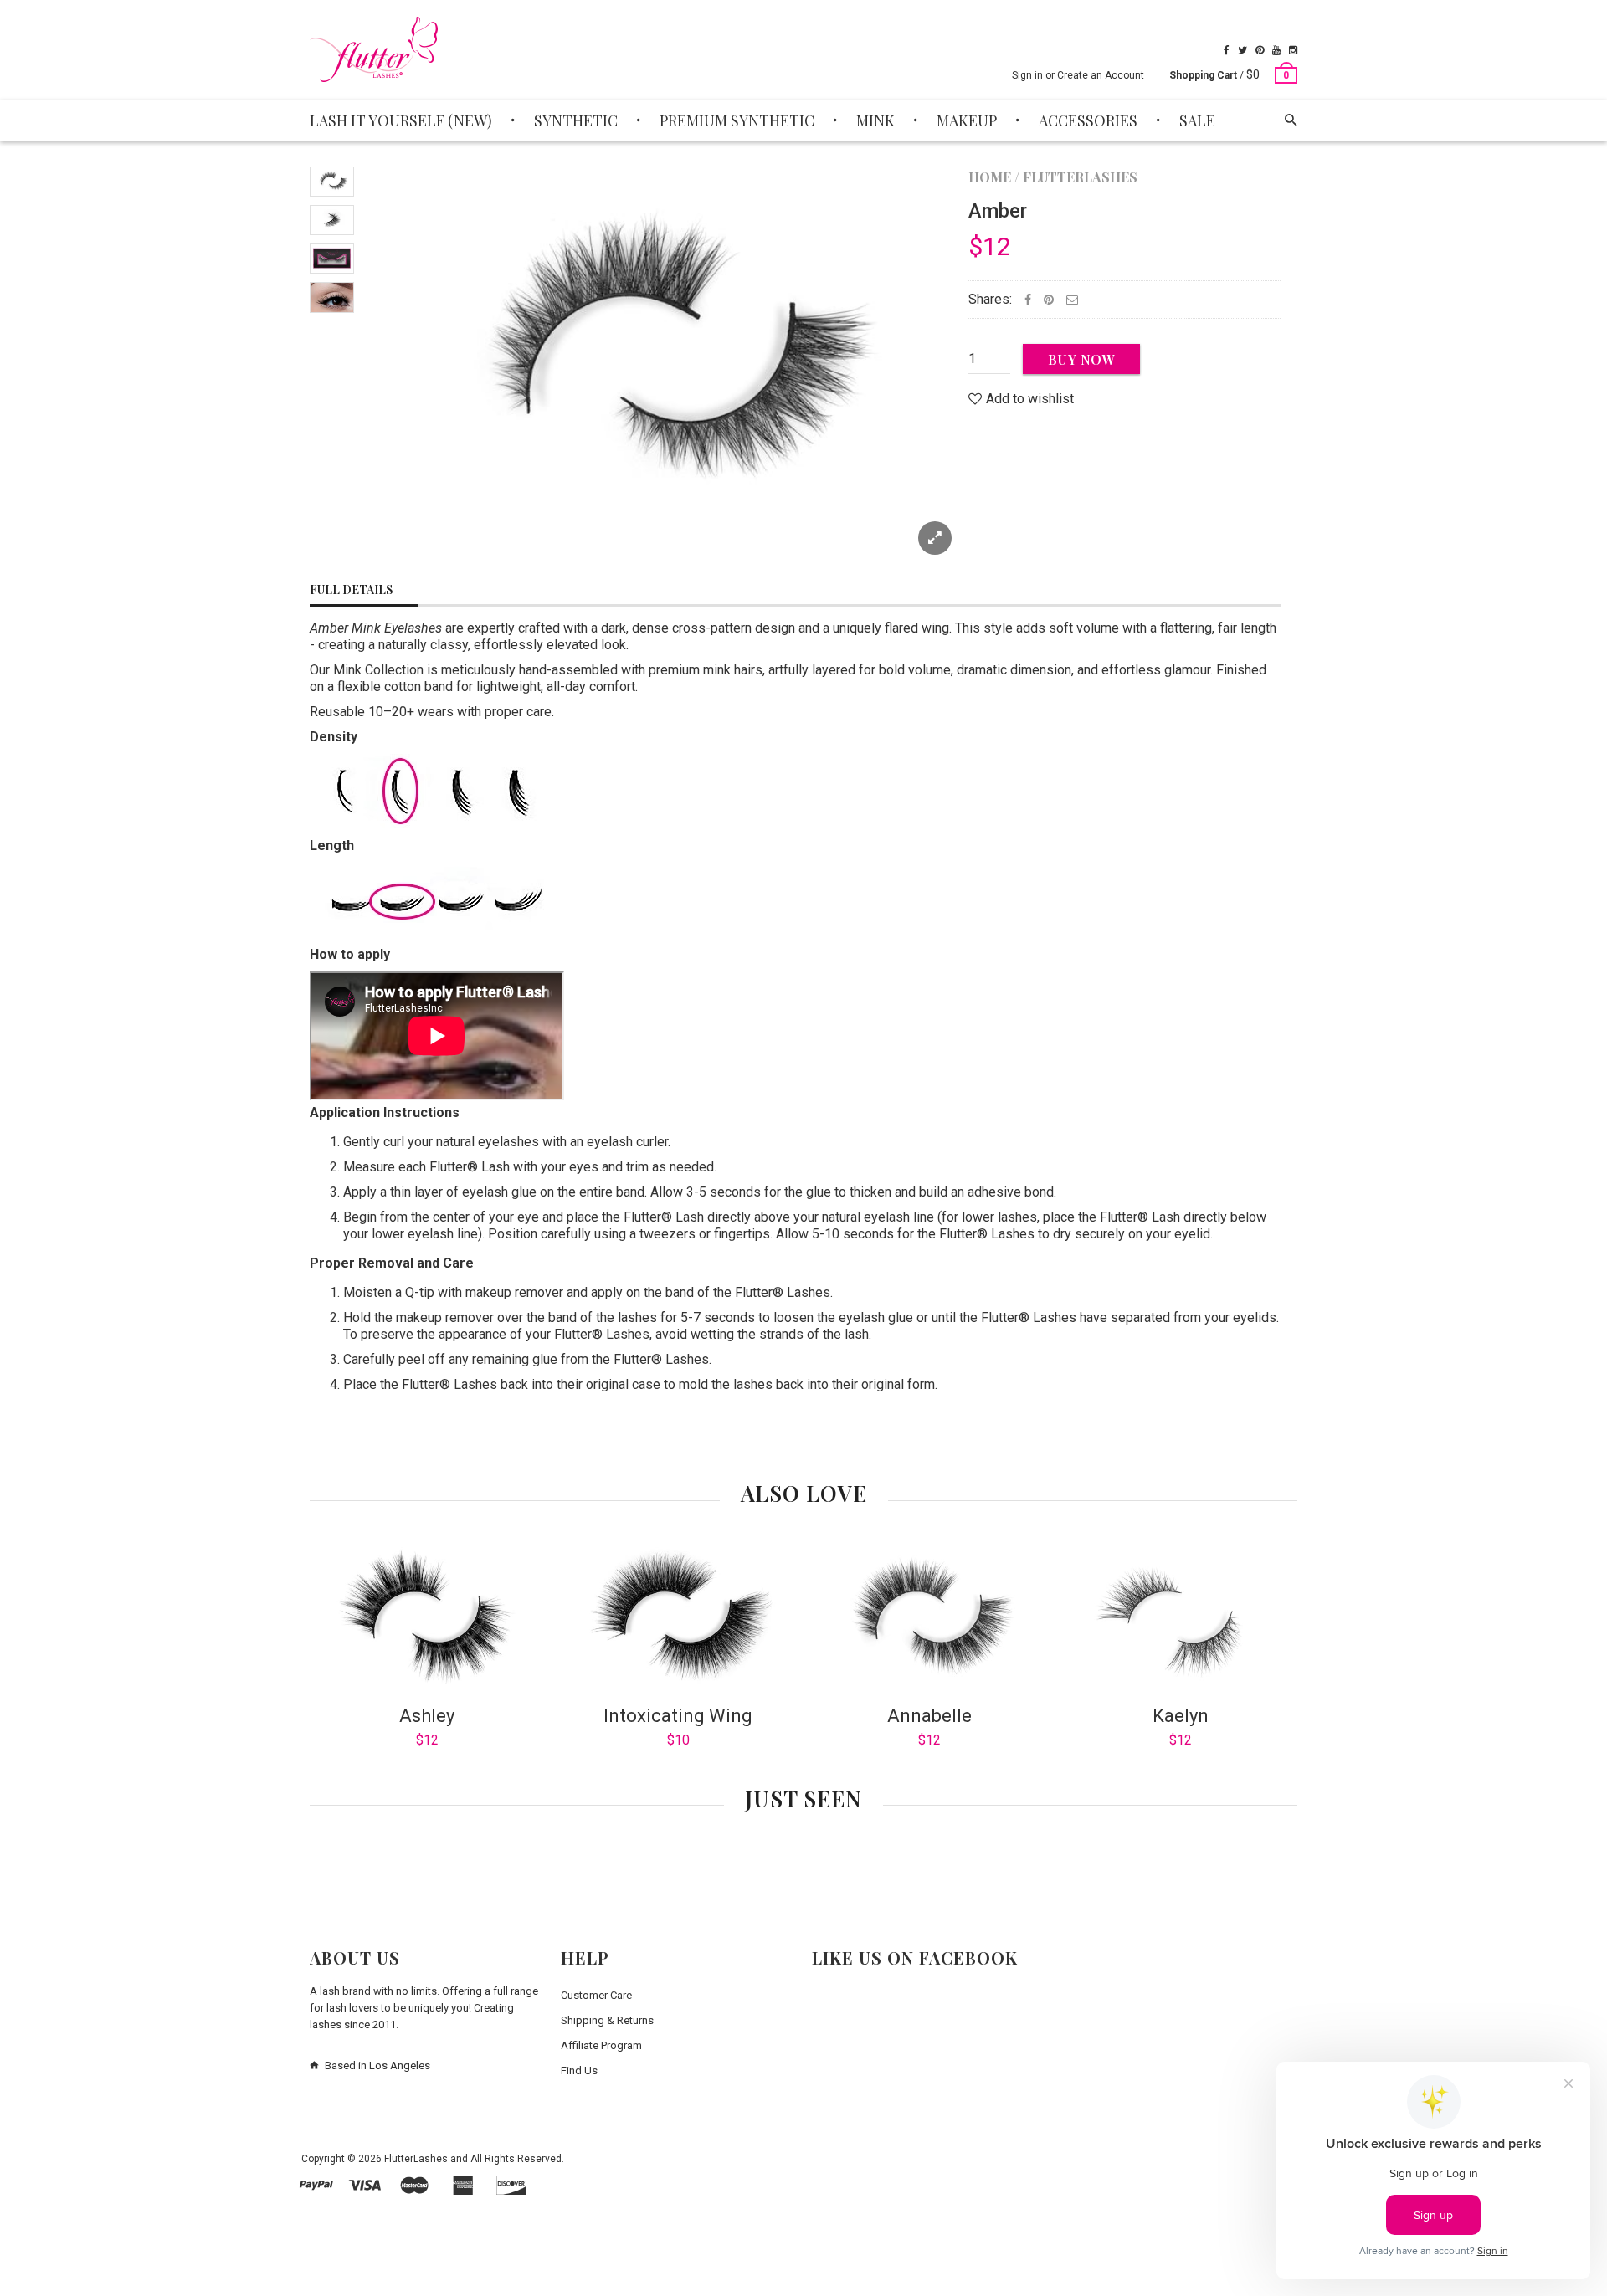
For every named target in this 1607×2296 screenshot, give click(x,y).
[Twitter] (1242, 50)
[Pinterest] (1260, 50)
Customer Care (596, 1995)
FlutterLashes (1080, 177)
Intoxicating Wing (678, 1716)
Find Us (579, 2070)
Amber (998, 211)
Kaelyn (1181, 1716)
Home (990, 177)
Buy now (1082, 359)
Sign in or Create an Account (1078, 75)
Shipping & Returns (607, 2020)
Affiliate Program (601, 2045)
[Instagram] (1293, 50)
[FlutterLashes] (374, 49)
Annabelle (929, 1716)
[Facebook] (1227, 50)
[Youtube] (1276, 50)
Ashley (427, 1716)
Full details (351, 589)
